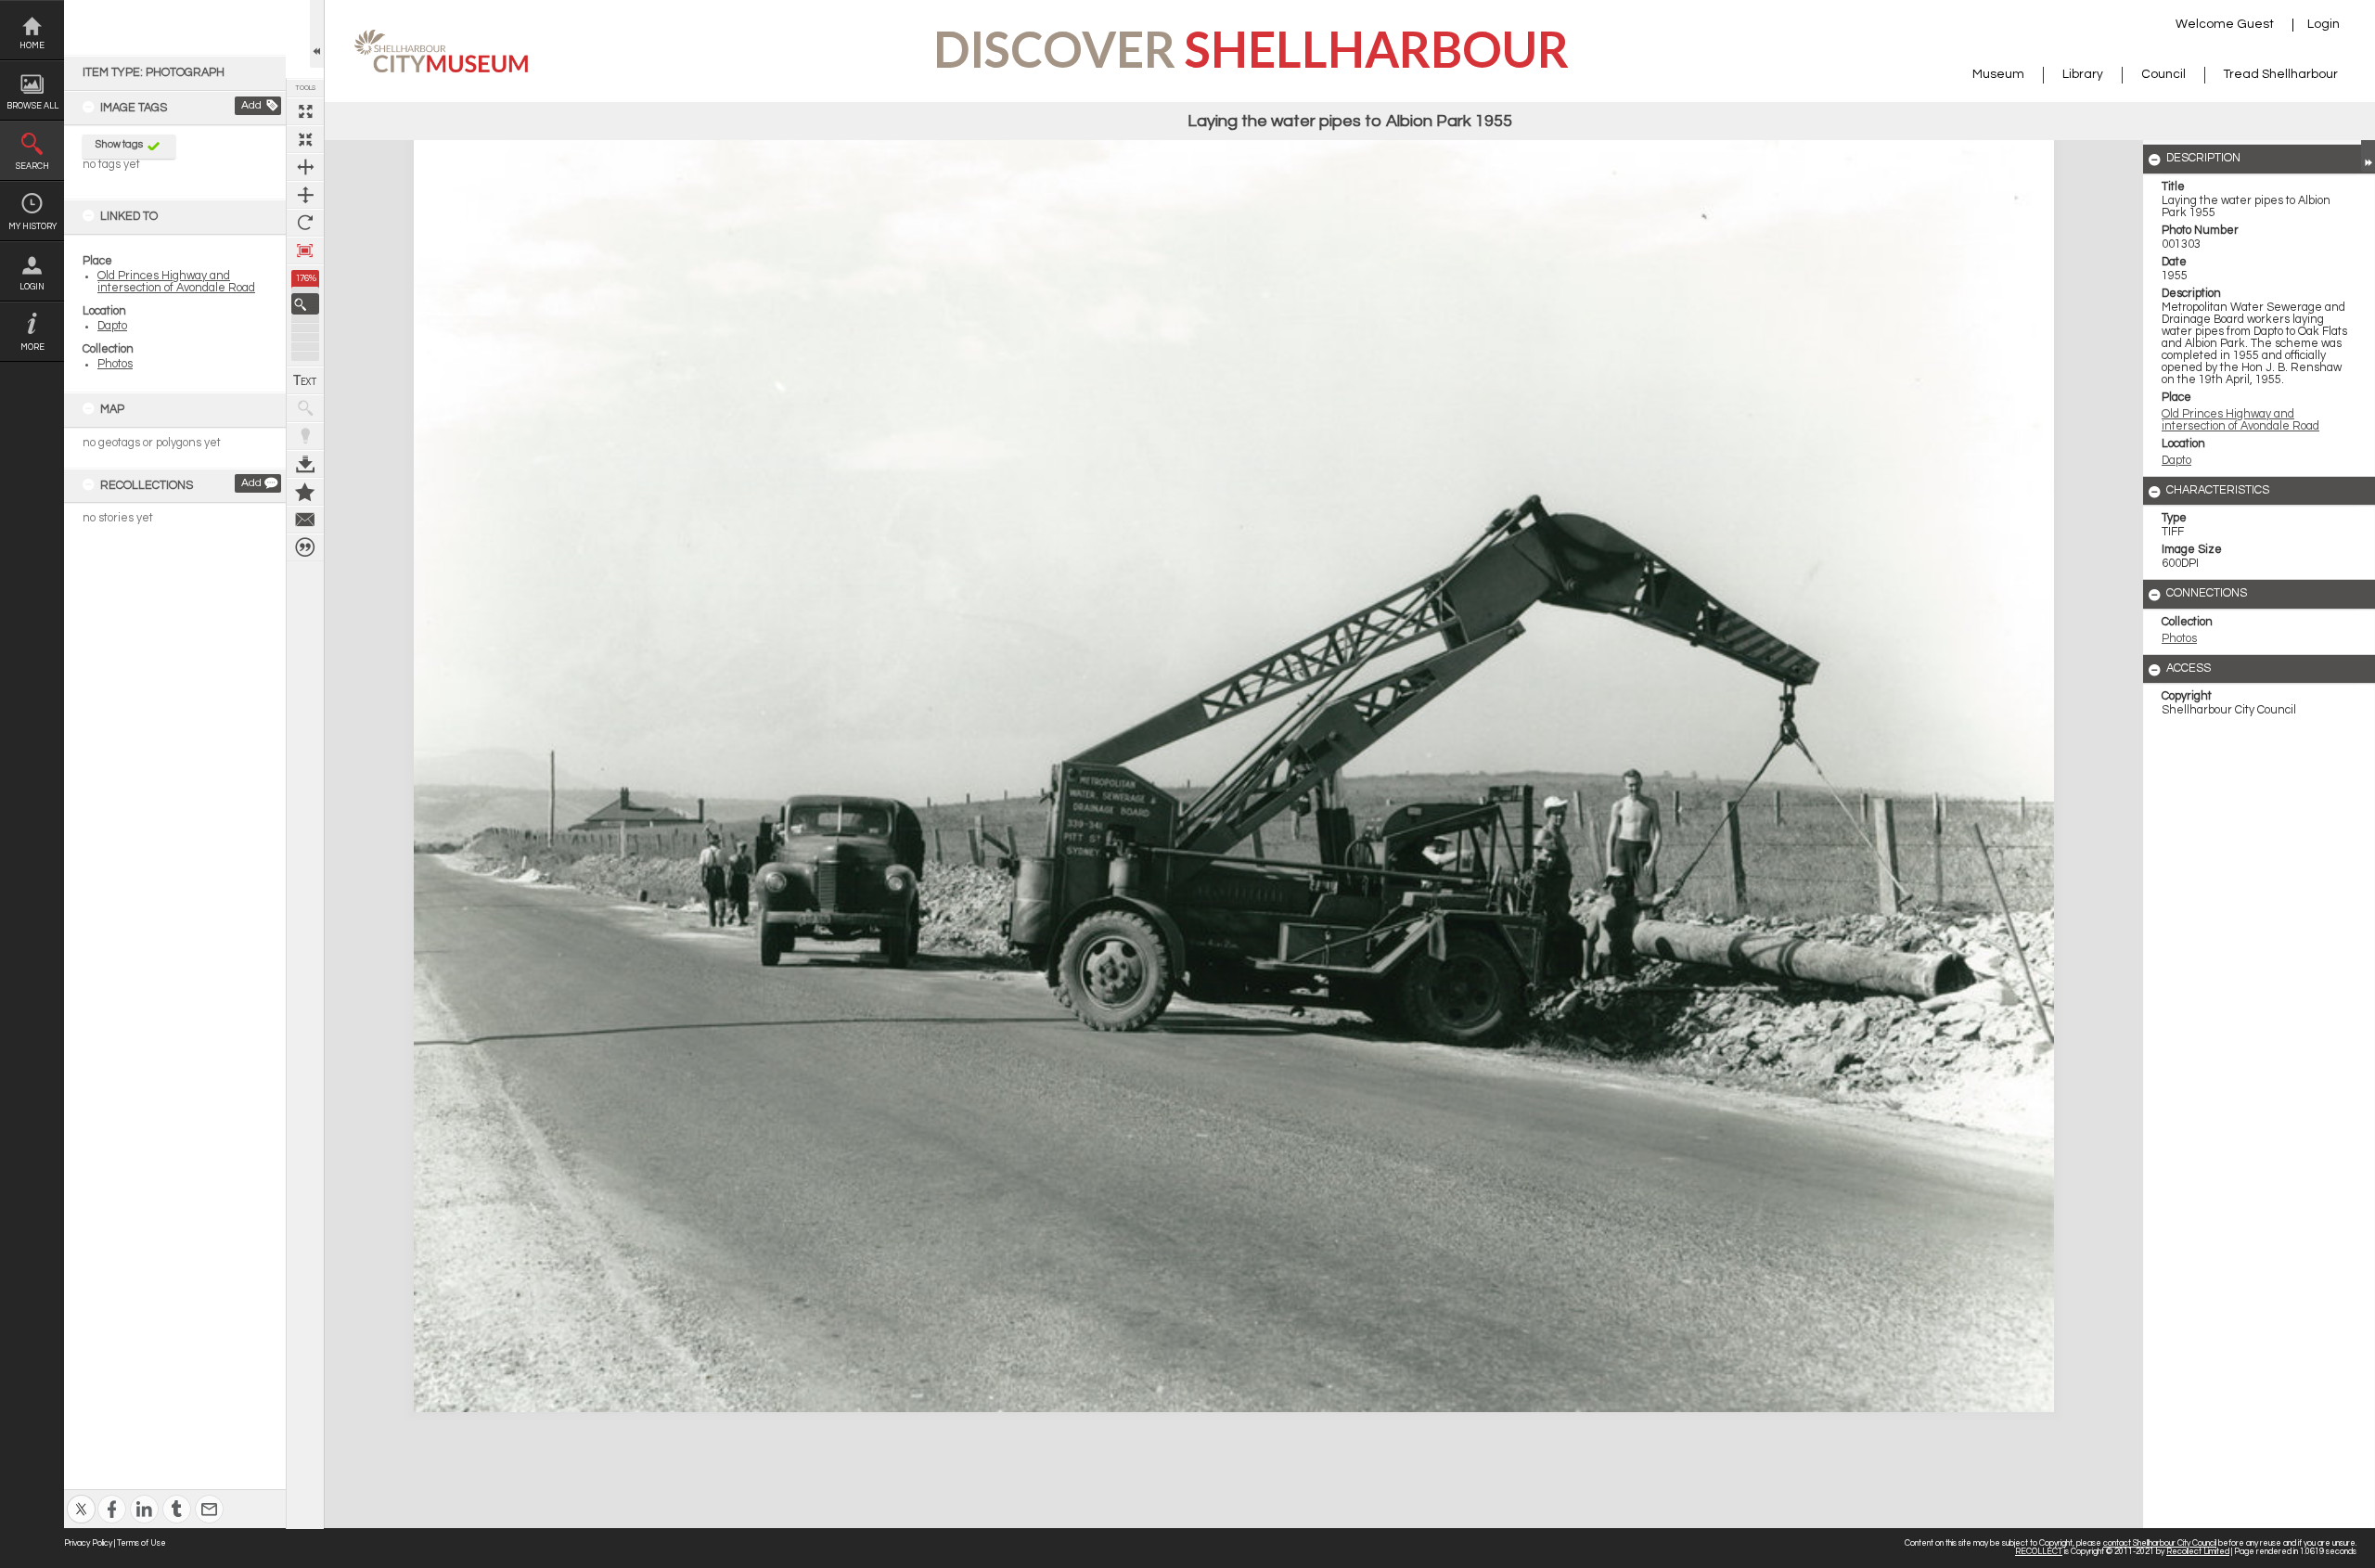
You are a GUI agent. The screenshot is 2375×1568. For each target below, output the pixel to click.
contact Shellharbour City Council (2160, 1543)
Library (2083, 74)
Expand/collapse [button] (2368, 156)
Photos (115, 364)
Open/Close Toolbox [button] (317, 34)
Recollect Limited (2198, 1552)
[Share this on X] (81, 1497)
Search (32, 167)
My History (32, 227)
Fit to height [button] (305, 195)
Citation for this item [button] (305, 547)
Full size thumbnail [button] (305, 111)
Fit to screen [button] (305, 139)
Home (32, 46)
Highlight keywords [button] (305, 436)
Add (251, 105)
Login (32, 287)
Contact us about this (305, 520)
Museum (1998, 74)
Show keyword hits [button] (305, 408)
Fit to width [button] (305, 167)
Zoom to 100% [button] (305, 251)
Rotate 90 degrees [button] (305, 223)
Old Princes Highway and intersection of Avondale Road (176, 282)
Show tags (119, 144)
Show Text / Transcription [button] (305, 380)
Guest (2255, 24)
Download (305, 464)
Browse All (32, 106)
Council (2163, 74)
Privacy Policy (88, 1543)
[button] (305, 304)
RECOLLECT (2039, 1552)
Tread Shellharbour (2281, 74)
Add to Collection (305, 492)
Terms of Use (141, 1543)
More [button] (32, 347)
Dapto (112, 326)
